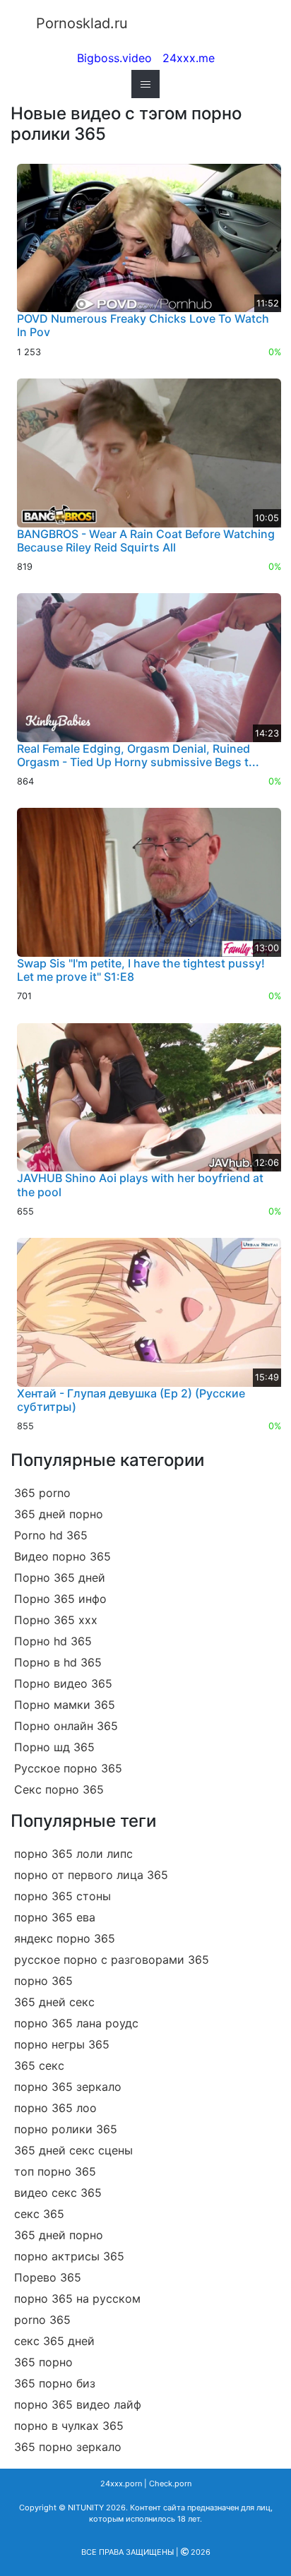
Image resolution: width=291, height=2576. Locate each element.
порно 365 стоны (63, 1896)
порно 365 (43, 1981)
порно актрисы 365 (69, 2256)
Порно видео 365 (63, 1683)
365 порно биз (55, 2383)
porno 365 (42, 2320)
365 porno (42, 1493)
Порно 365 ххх (56, 1620)
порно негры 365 (62, 2044)
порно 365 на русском (77, 2298)
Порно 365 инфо (60, 1599)
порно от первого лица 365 (91, 1875)
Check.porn (170, 2483)
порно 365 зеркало (68, 2087)
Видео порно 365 (63, 1556)
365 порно (43, 2362)
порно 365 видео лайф (78, 2404)
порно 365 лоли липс (73, 1854)
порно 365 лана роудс (76, 2023)
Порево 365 (48, 2277)
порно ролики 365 (66, 2129)
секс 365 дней (54, 2341)
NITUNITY (86, 2508)
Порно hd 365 (53, 1641)
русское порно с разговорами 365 (112, 1960)
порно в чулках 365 (69, 2426)
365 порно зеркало (68, 2447)
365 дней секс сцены (73, 2150)
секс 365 (39, 2214)
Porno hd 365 (51, 1535)
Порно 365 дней (60, 1578)
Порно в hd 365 (58, 1662)
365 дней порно (59, 1514)
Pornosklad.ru (82, 23)
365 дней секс (54, 2002)
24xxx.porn (121, 2483)
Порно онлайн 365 (66, 1726)
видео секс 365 (58, 2193)
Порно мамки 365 (65, 1705)
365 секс (39, 2065)
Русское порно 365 (68, 1768)
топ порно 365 (55, 2171)
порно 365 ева (55, 1917)
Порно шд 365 (54, 1747)
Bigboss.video (114, 58)
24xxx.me (189, 58)
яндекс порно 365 (65, 1938)
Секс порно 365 (59, 1789)
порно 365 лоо (55, 2108)
